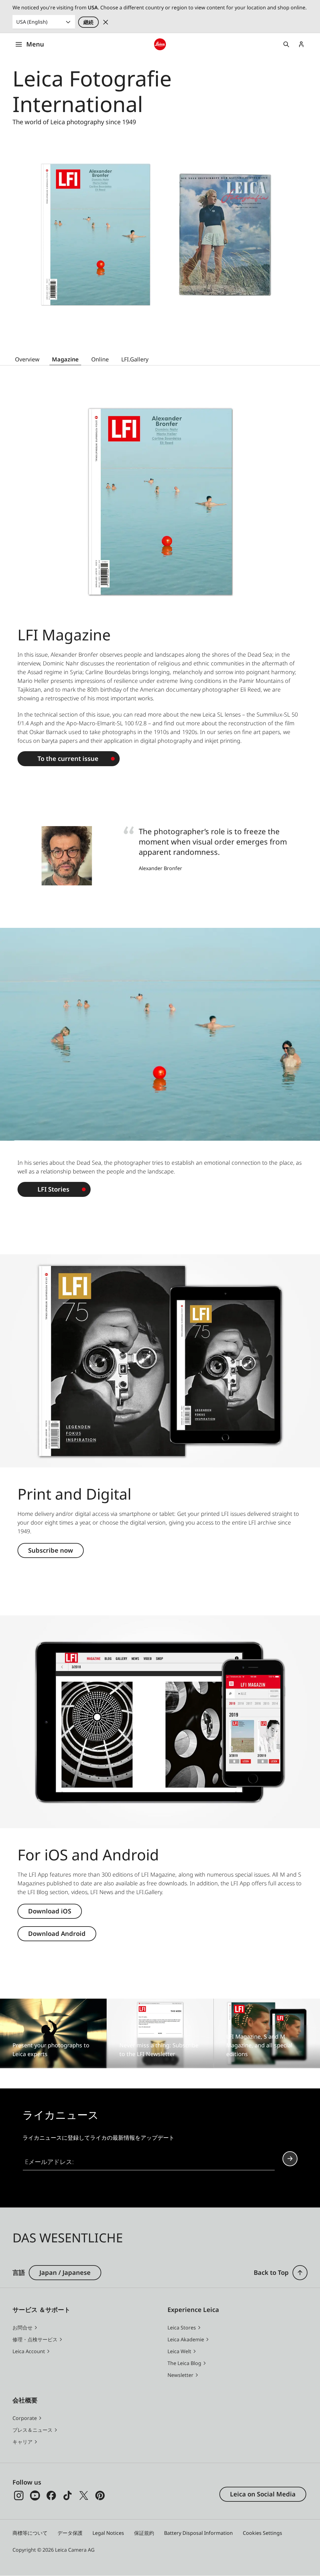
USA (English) (32, 22)
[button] (300, 2273)
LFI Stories (53, 1189)
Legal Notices (108, 2533)
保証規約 (144, 2533)
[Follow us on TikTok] (67, 2495)
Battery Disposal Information (198, 2533)
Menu (35, 44)
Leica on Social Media (263, 2494)
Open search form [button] (286, 44)
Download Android (57, 1934)
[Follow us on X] (84, 2495)
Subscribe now (51, 1550)
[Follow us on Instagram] (19, 2495)
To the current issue (68, 759)
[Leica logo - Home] (160, 44)
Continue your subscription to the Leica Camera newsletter (290, 2159)
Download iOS (50, 1911)
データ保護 (70, 2533)
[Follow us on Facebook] (51, 2495)
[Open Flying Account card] (301, 44)
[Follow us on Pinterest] (100, 2495)
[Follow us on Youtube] (35, 2495)
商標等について (30, 2533)
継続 (88, 22)
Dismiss (106, 22)
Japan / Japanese (65, 2272)
